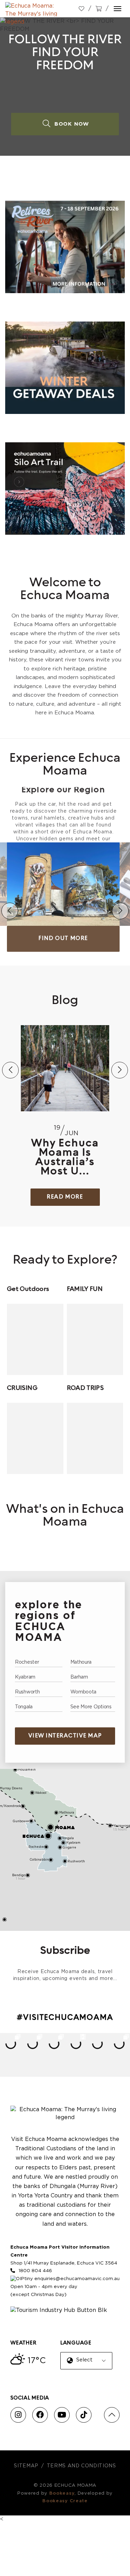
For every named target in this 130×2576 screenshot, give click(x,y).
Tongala (24, 1707)
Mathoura (81, 1662)
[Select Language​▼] (88, 2366)
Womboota (84, 1692)
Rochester (27, 1662)
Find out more (63, 939)
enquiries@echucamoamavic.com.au (77, 2279)
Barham (79, 1677)
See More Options (91, 1707)
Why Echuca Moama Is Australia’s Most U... (65, 1158)
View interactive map (65, 1736)
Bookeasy (62, 2493)
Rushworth (27, 1692)
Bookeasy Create (65, 2501)
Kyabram (25, 1677)
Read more (65, 1197)
